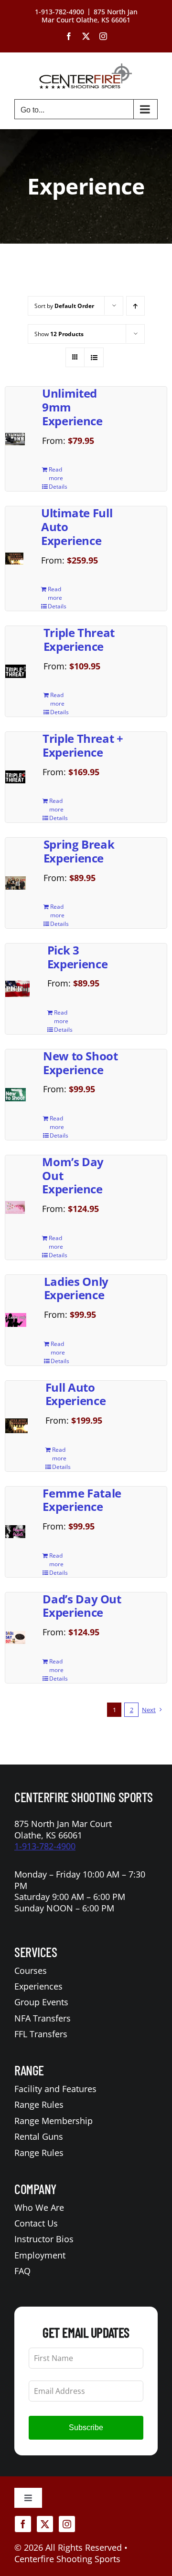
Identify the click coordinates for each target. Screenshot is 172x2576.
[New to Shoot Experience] (16, 1095)
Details (58, 487)
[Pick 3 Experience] (17, 989)
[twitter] (45, 2524)
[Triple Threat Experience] (16, 671)
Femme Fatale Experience (82, 1500)
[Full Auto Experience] (16, 1426)
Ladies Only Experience (76, 1288)
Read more (56, 474)
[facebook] (23, 2524)
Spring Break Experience (79, 851)
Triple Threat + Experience (83, 745)
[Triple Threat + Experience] (15, 777)
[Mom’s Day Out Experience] (15, 1207)
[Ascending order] (135, 306)
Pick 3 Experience (77, 957)
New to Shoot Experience (81, 1063)
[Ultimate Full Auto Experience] (14, 559)
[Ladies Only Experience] (16, 1320)
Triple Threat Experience (79, 639)
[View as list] (94, 357)
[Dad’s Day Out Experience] (15, 1637)
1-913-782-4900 (45, 1846)
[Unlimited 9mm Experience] (15, 439)
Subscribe (86, 2427)
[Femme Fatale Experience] (15, 1532)
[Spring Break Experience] (16, 883)
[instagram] (67, 2524)
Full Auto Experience (75, 1394)
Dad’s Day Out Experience (82, 1606)
